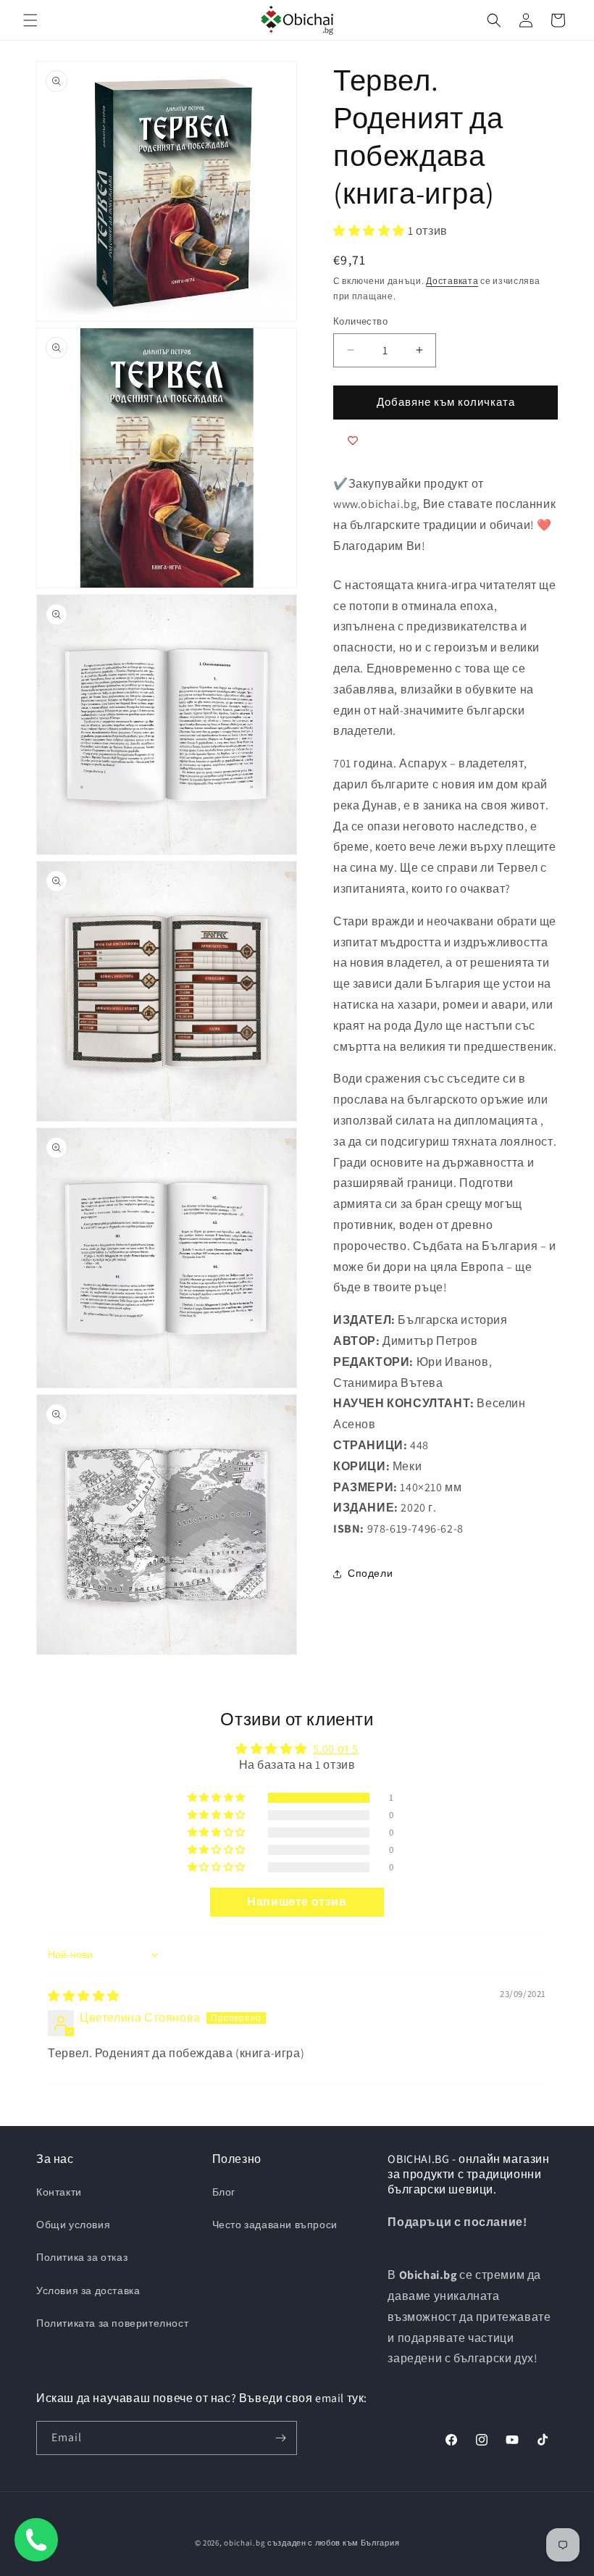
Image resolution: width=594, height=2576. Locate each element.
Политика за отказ (82, 2257)
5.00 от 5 (336, 1749)
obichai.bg (244, 2543)
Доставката (452, 281)
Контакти (59, 2192)
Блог (224, 2192)
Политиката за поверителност (112, 2323)
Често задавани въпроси (275, 2225)
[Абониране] (280, 2438)
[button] (30, 20)
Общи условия (73, 2225)
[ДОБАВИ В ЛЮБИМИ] (353, 441)
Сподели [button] (370, 1573)
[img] (84, 1996)
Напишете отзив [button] (297, 1902)
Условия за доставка (88, 2291)
